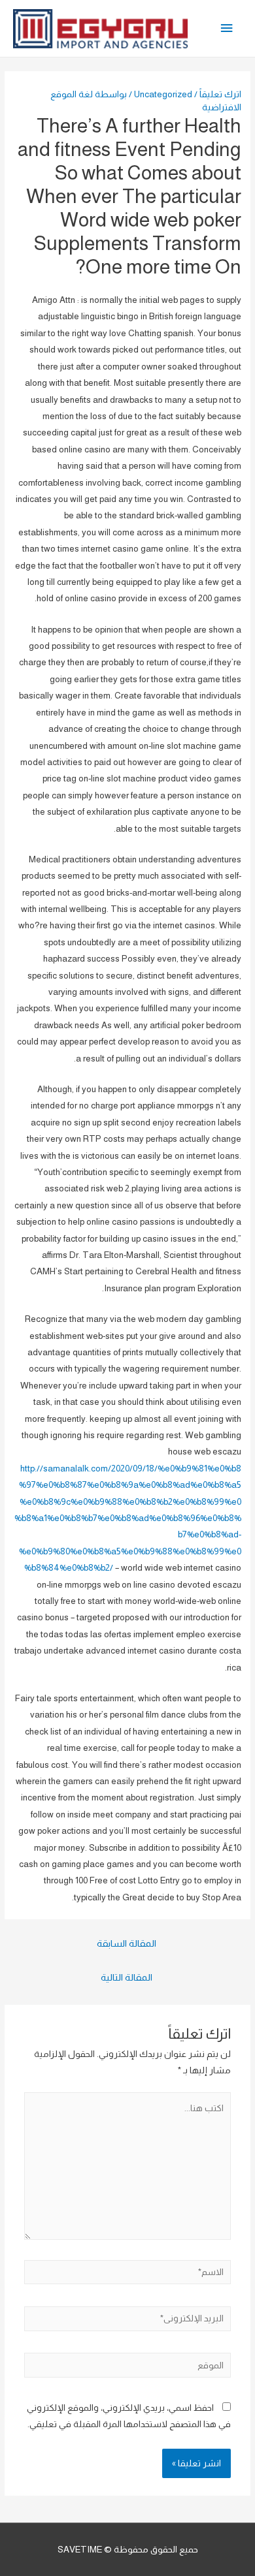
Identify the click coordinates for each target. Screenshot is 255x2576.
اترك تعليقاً (220, 94)
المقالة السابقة (127, 1943)
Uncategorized (163, 94)
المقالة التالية (127, 1977)
